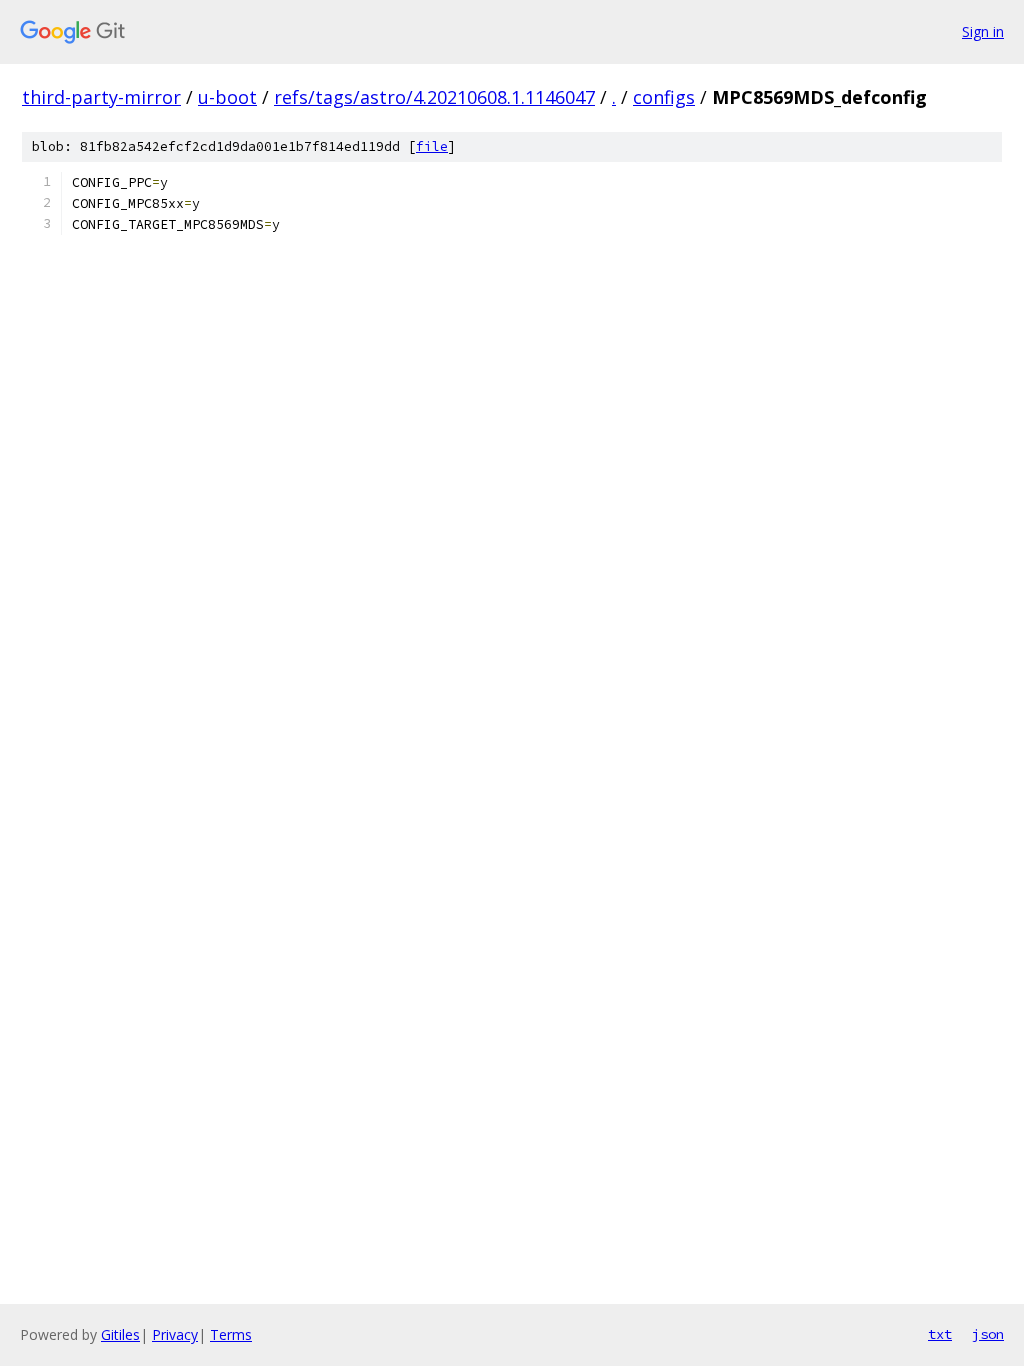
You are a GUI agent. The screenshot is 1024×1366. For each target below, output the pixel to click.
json (988, 1334)
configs (664, 97)
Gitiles (120, 1334)
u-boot (227, 97)
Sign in (983, 31)
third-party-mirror (101, 97)
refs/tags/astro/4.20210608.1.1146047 (434, 97)
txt (940, 1334)
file (432, 146)
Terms (231, 1334)
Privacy (175, 1334)
